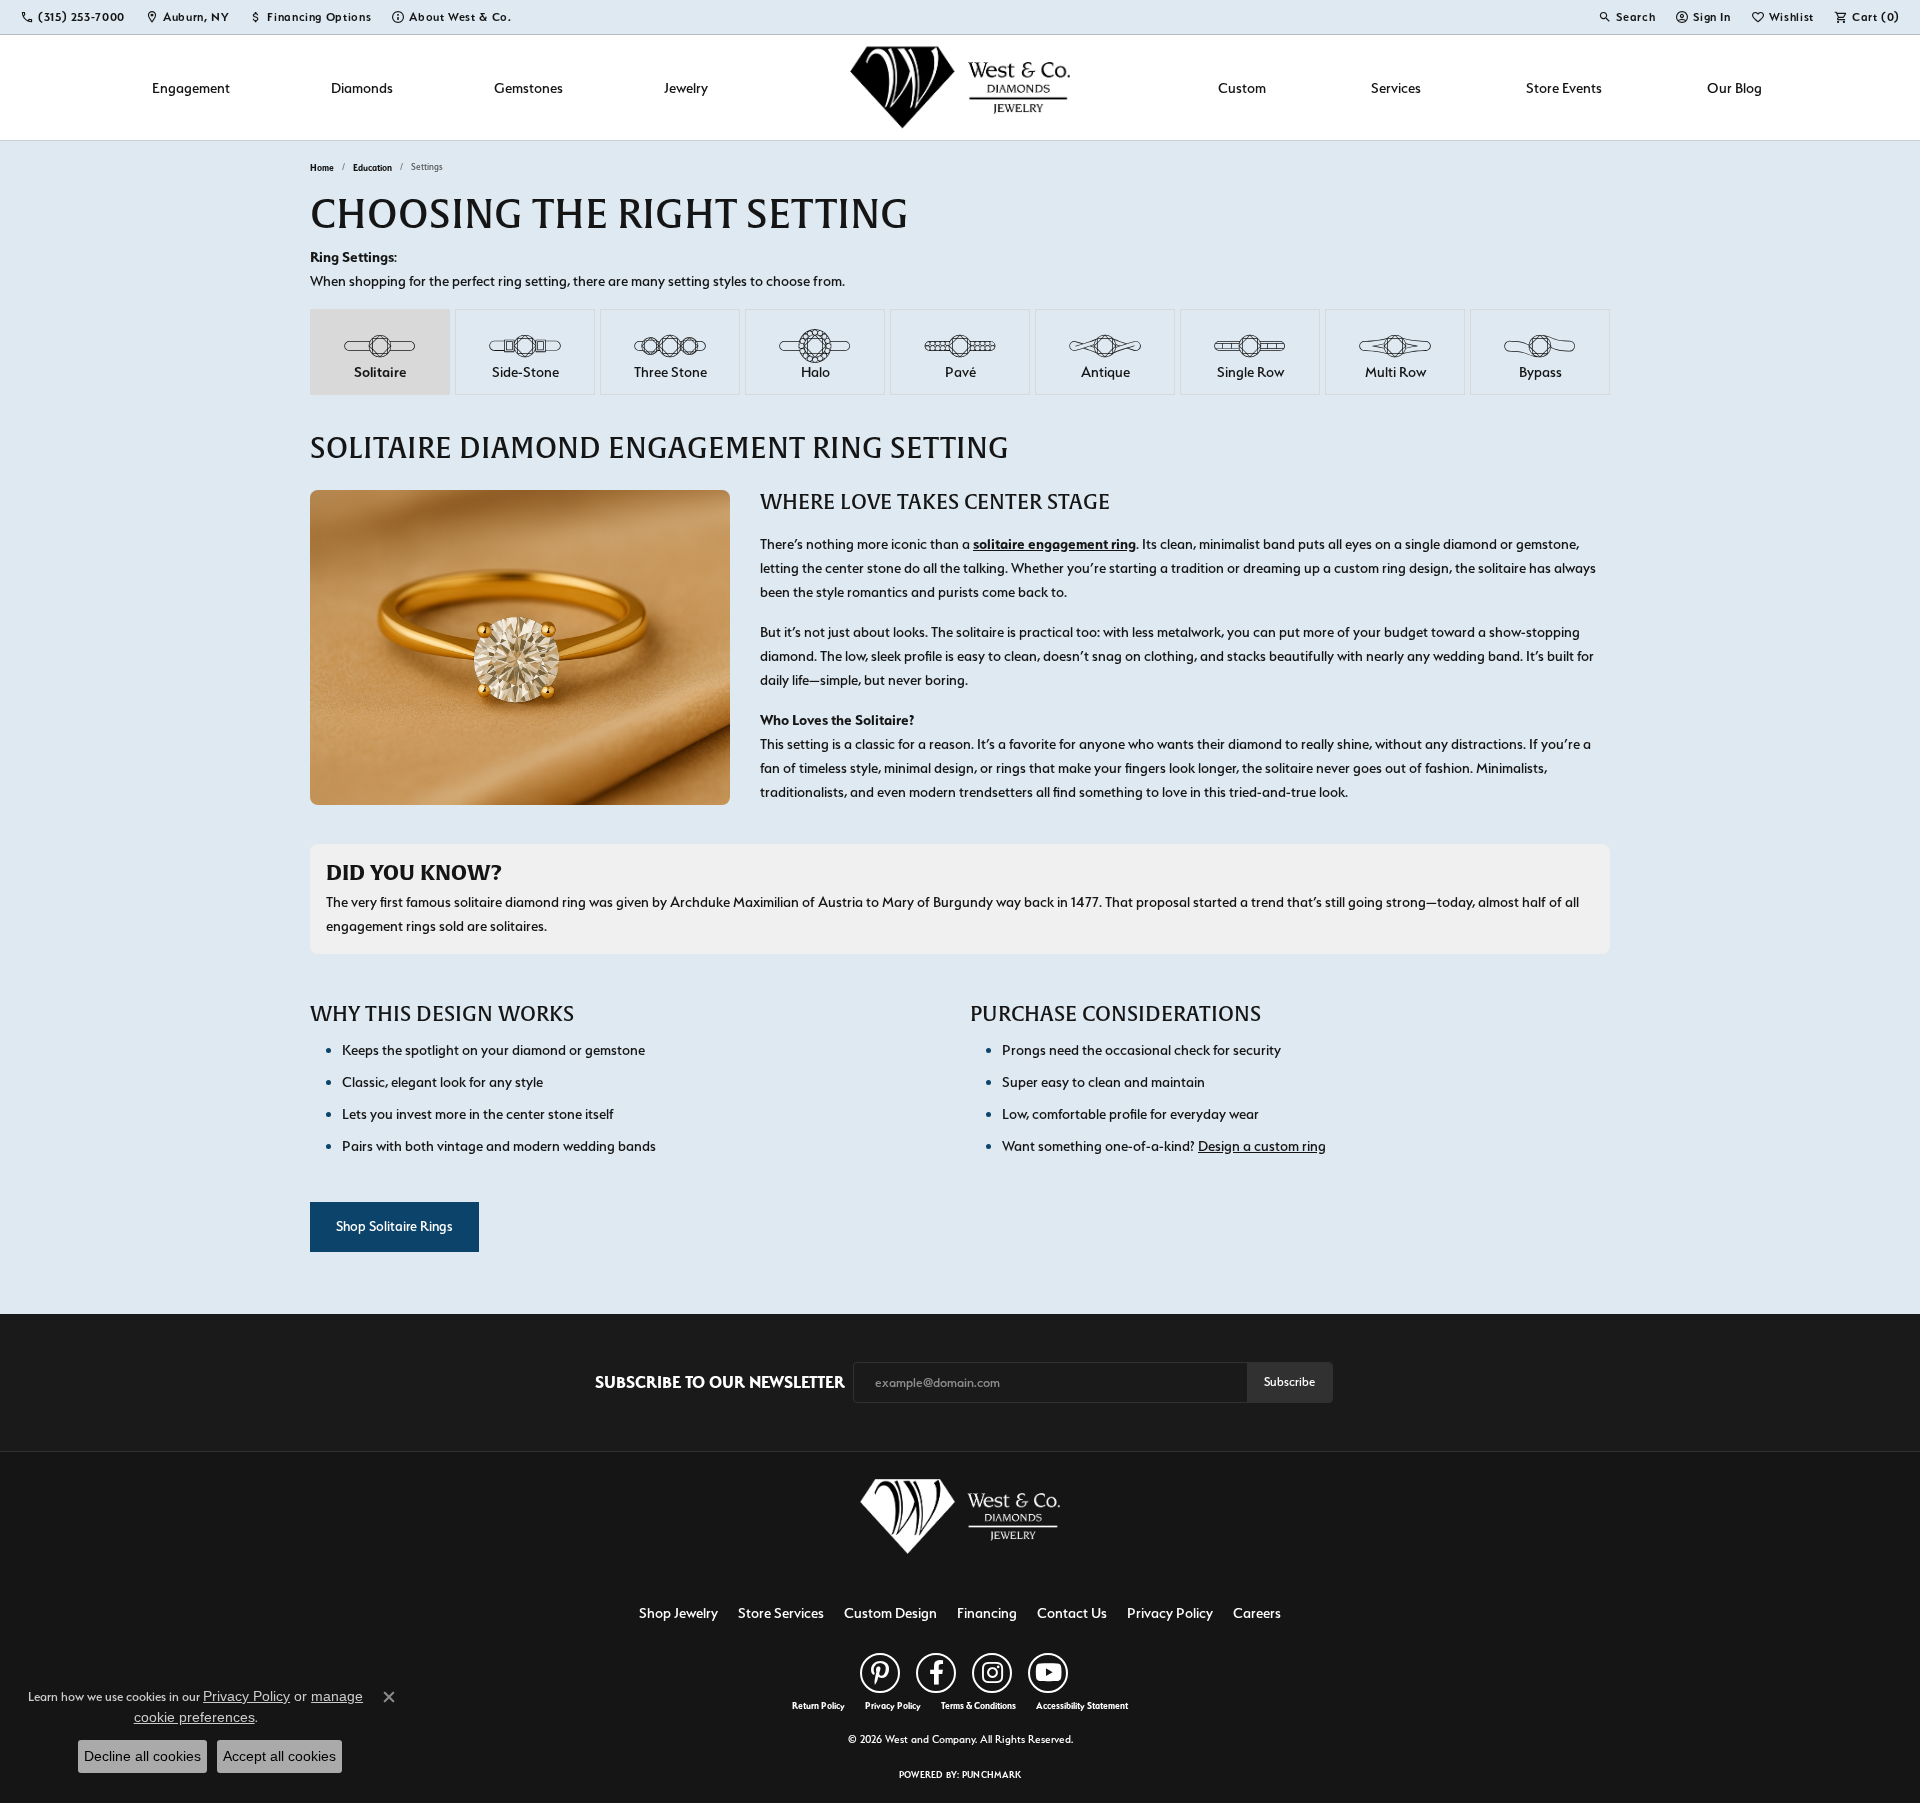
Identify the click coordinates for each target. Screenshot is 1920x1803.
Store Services (781, 1612)
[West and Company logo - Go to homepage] (960, 87)
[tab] (380, 352)
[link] (72, 17)
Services (1396, 87)
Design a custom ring (1262, 1145)
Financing (987, 1612)
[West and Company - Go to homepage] (960, 1520)
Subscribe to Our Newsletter (720, 1382)
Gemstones (528, 87)
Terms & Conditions (978, 1706)
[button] (1626, 17)
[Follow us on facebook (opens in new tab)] (936, 1673)
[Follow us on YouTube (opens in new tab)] (1048, 1673)
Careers (1257, 1612)
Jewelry (686, 87)
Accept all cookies (279, 1756)
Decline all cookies (142, 1756)
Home (322, 167)
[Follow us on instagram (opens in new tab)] (992, 1673)
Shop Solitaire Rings (394, 1226)
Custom (1242, 87)
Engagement (191, 87)
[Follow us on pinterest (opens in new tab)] (880, 1673)
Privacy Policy (1170, 1612)
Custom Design (890, 1612)
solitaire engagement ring (1054, 544)
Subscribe (1289, 1381)
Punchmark (991, 1774)
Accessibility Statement (1082, 1706)
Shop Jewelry (678, 1612)
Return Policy (818, 1706)
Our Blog (1734, 87)
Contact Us (1072, 1612)
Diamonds (362, 87)
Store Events (1564, 87)
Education (372, 167)
